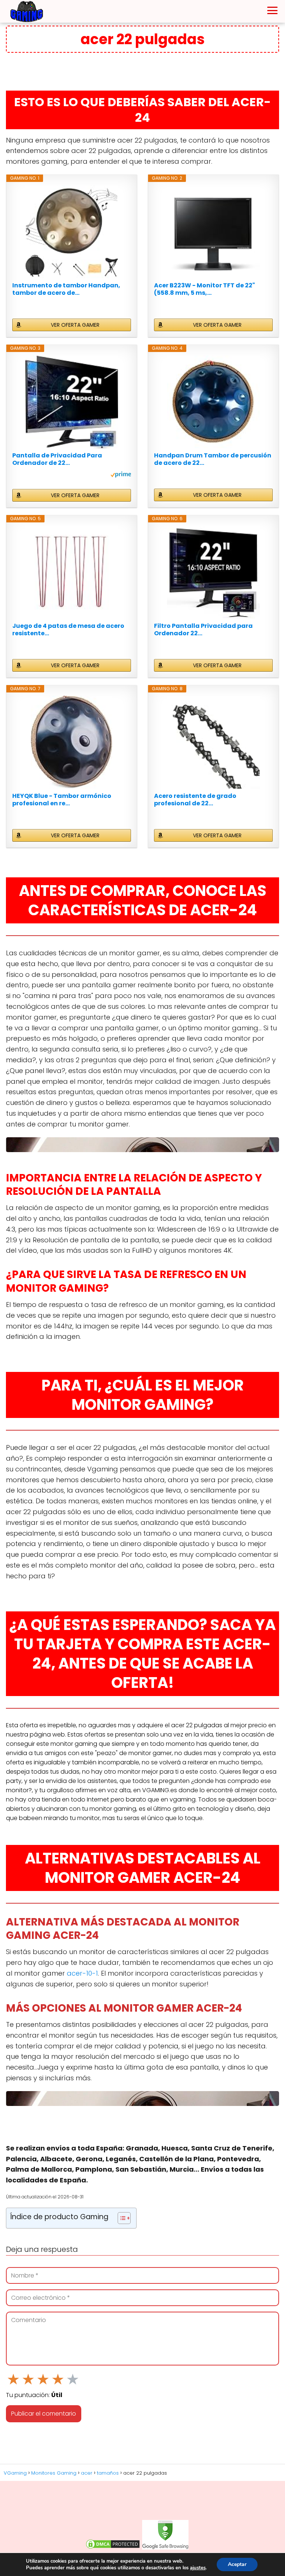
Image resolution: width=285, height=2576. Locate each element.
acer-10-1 (82, 1973)
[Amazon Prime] (121, 476)
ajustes (198, 2568)
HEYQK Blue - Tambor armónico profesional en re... (62, 800)
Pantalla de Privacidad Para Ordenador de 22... (57, 459)
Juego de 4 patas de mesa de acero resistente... (68, 630)
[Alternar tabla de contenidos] (120, 2218)
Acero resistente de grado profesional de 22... (195, 800)
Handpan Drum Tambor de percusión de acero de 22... (213, 459)
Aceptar (237, 2564)
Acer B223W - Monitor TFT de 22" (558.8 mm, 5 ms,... (204, 289)
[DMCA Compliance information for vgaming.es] (113, 2548)
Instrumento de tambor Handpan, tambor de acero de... (66, 289)
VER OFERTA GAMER (75, 325)
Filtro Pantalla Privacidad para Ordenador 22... (203, 630)
